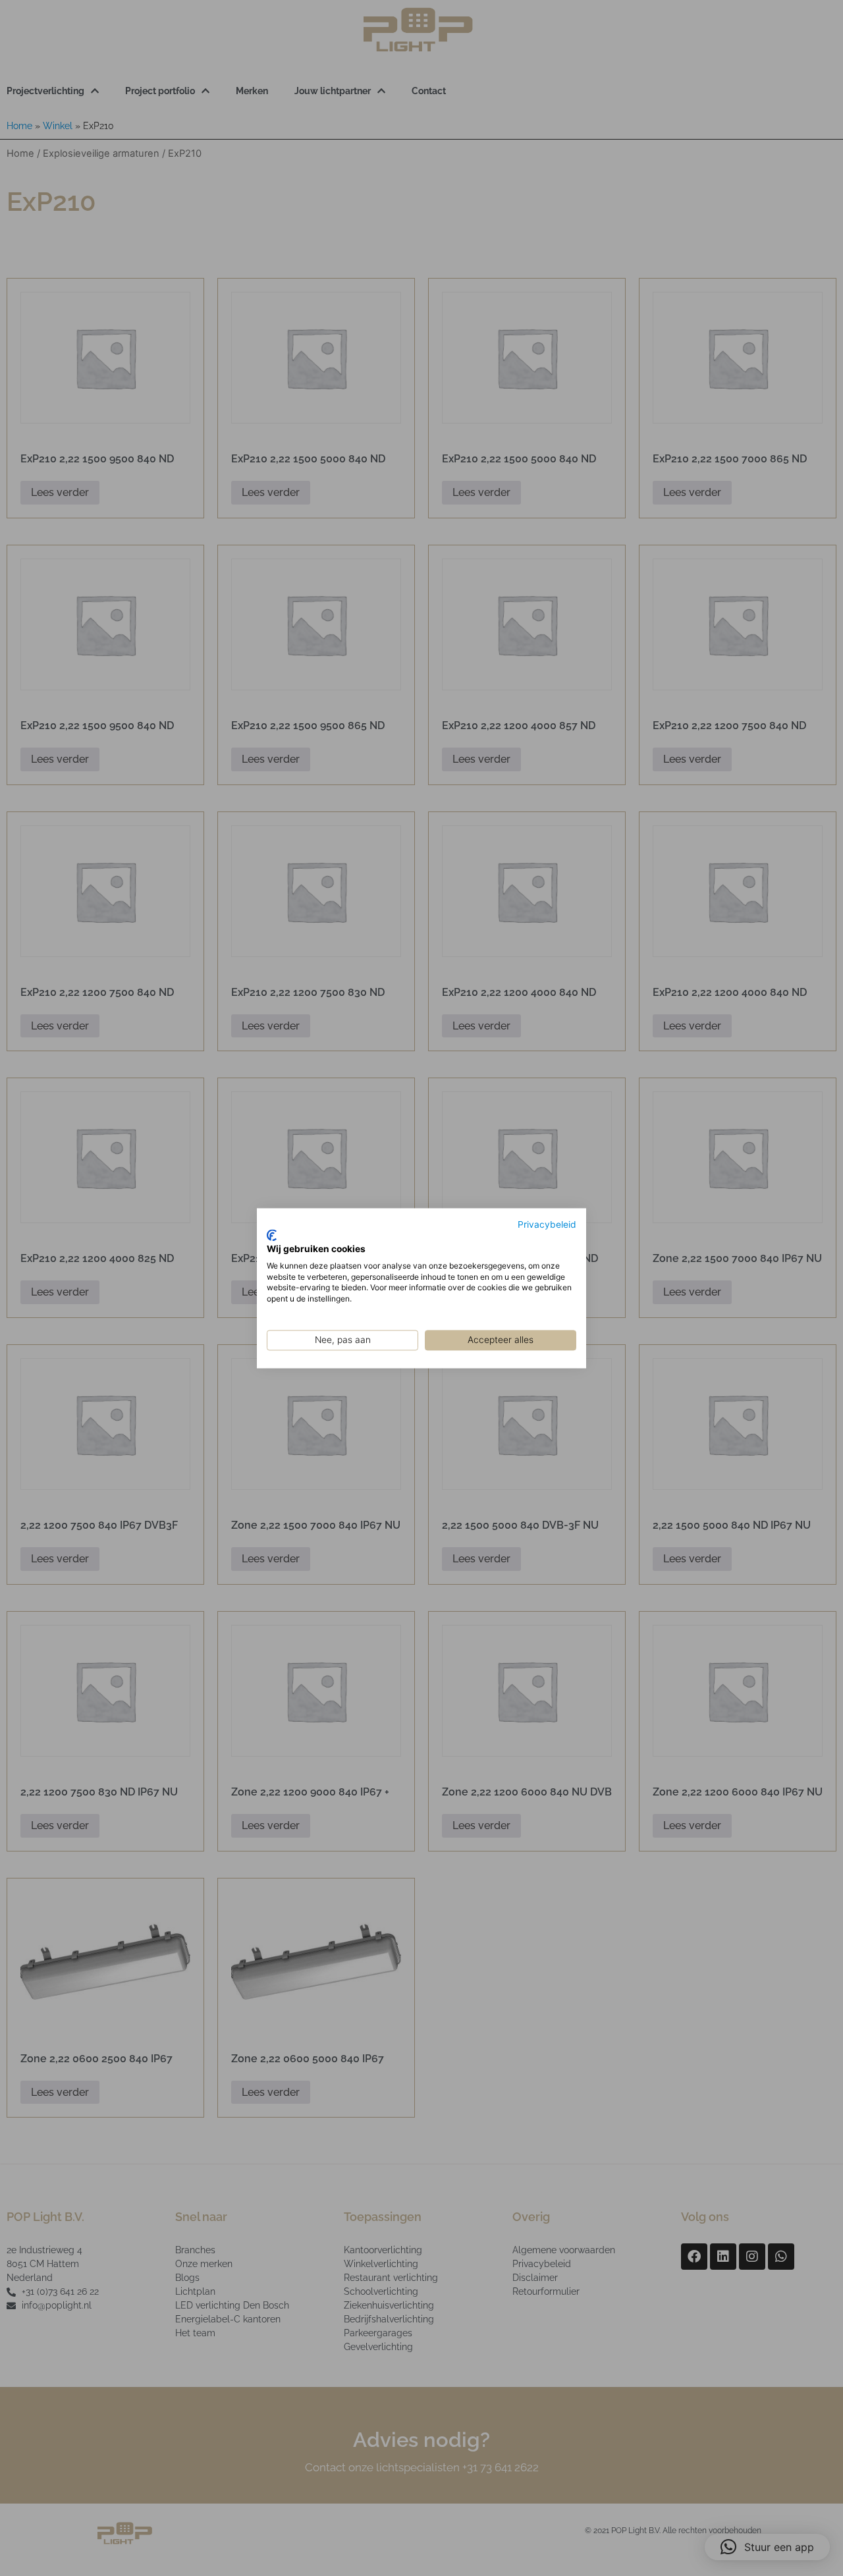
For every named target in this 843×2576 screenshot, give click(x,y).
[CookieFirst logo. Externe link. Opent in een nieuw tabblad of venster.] (272, 1236)
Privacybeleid (547, 1224)
